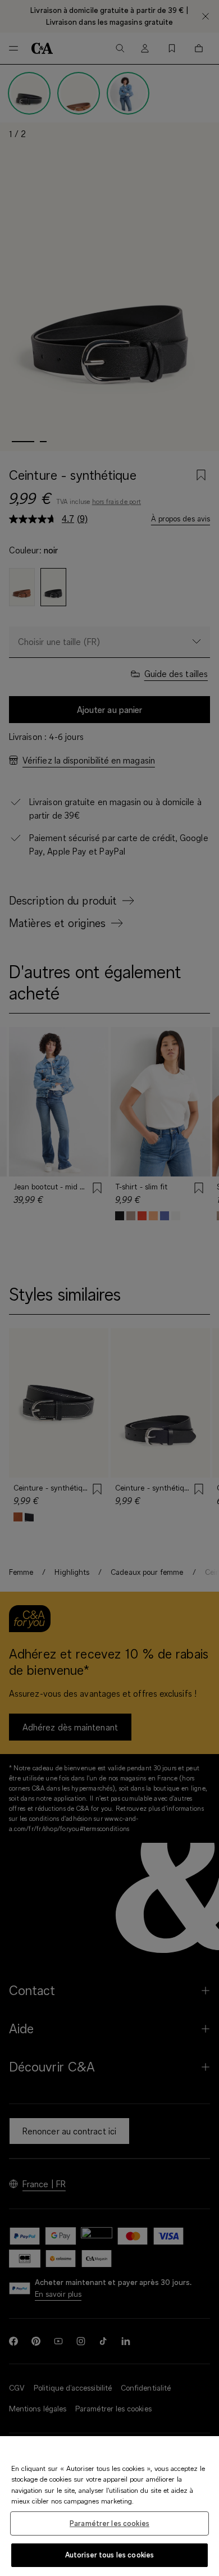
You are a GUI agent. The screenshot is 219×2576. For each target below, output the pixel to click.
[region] (109, 2506)
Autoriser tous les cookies (109, 2555)
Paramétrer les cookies (109, 2523)
